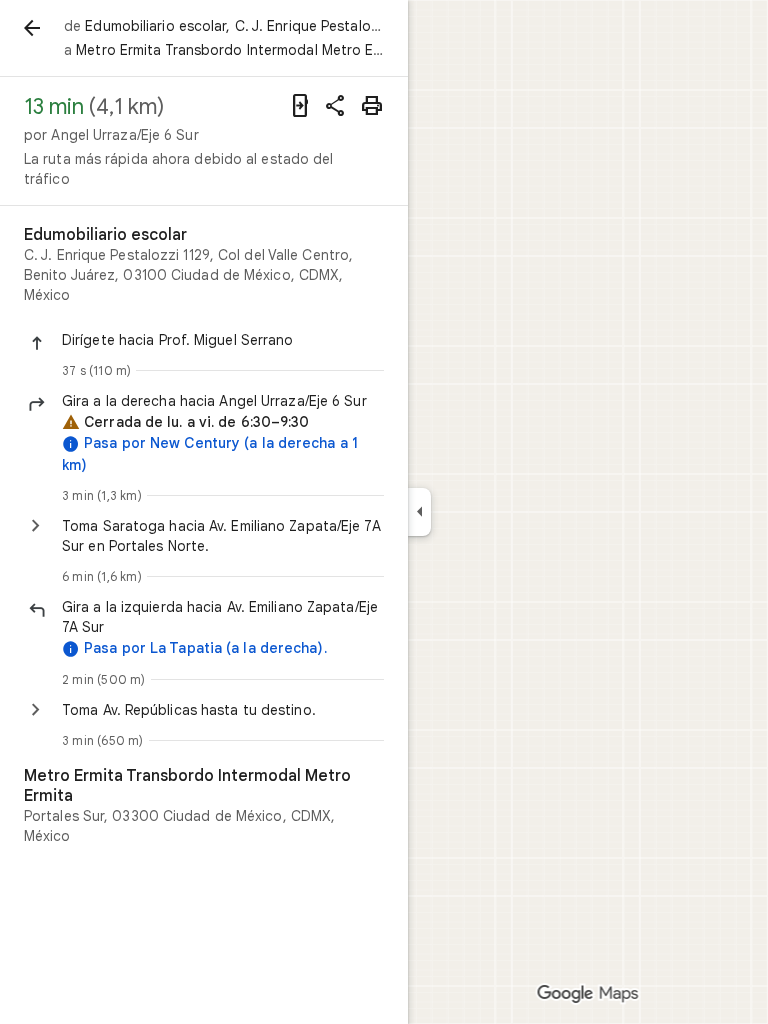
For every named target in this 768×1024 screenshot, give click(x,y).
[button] (223, 340)
